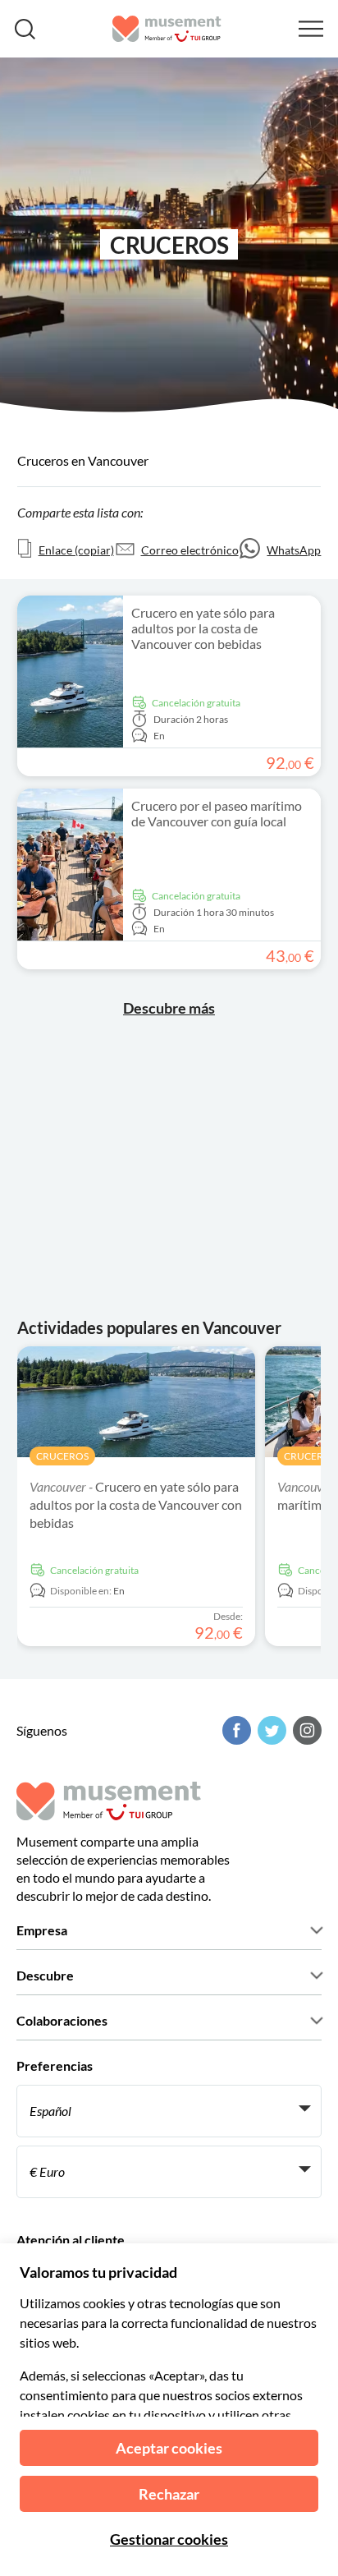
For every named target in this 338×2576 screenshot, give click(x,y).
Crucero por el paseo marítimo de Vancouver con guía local (217, 813)
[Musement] (167, 29)
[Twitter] (270, 1730)
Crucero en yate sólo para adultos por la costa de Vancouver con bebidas (203, 628)
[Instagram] (305, 1730)
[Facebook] (235, 1730)
